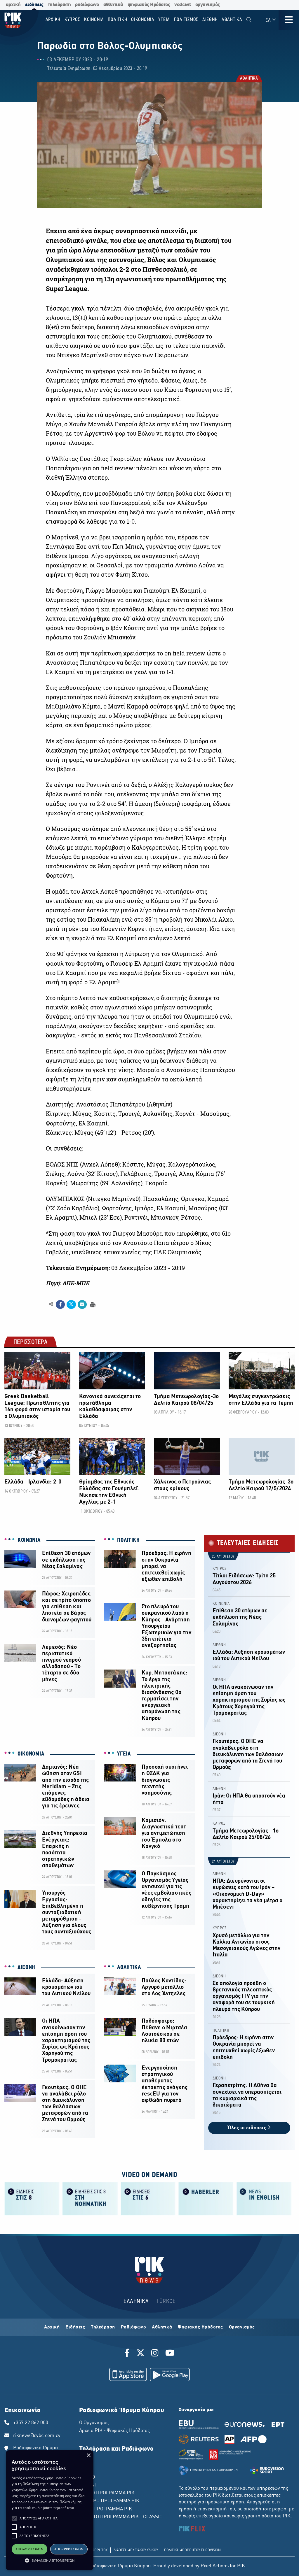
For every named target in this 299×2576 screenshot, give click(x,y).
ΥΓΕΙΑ (124, 1754)
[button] (14, 2518)
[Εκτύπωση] (92, 1304)
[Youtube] (170, 2354)
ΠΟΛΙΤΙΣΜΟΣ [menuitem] (186, 20)
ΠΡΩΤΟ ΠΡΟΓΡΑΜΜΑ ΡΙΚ (107, 2493)
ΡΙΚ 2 (85, 2470)
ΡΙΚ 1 (85, 2461)
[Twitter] (140, 2354)
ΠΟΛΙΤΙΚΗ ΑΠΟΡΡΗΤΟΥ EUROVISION (192, 2550)
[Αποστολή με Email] (82, 1304)
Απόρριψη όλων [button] (69, 2549)
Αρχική (52, 2327)
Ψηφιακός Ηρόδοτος (200, 2327)
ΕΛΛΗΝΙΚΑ (136, 2301)
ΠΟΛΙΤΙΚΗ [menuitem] (117, 20)
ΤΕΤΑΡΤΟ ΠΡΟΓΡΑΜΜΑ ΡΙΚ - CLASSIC (121, 2517)
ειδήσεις (34, 5)
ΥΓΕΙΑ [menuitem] (164, 20)
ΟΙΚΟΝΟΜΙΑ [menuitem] (143, 20)
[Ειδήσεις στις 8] (32, 2198)
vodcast (183, 5)
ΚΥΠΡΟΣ (220, 1569)
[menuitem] (249, 20)
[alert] (50, 2510)
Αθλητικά (162, 2327)
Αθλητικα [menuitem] (232, 20)
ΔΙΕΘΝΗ (26, 1967)
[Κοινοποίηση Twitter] (71, 1304)
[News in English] (264, 2198)
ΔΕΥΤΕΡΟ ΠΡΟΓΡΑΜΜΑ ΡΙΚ (109, 2501)
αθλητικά (113, 5)
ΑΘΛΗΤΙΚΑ (249, 79)
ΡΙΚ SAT (88, 2485)
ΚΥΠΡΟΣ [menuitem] (72, 20)
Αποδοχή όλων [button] (29, 2549)
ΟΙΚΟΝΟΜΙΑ (31, 1754)
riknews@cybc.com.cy (37, 2436)
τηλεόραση (59, 5)
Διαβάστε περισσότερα (56, 2508)
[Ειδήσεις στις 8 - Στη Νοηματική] (90, 2198)
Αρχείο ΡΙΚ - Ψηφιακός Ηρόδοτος (114, 2431)
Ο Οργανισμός (94, 2423)
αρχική (13, 5)
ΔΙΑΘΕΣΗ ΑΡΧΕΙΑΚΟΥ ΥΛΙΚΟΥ (136, 2550)
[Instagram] (155, 2354)
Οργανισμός (242, 2327)
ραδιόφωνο (87, 5)
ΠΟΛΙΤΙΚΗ (128, 1540)
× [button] (88, 2455)
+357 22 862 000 (31, 2423)
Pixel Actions (215, 2566)
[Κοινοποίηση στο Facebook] (60, 1304)
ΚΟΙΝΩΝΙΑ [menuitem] (94, 20)
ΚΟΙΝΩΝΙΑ (29, 1540)
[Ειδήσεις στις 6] (148, 2198)
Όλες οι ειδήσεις (248, 2128)
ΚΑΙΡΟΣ (219, 1824)
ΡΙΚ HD (87, 2477)
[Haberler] (206, 2198)
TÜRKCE (166, 2301)
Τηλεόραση (103, 2327)
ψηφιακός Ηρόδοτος (149, 5)
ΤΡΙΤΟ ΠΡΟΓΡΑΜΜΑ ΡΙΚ (106, 2509)
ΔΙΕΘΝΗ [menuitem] (210, 20)
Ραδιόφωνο (134, 2327)
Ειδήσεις (75, 2327)
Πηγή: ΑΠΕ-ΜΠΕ (67, 1283)
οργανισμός (208, 5)
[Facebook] (128, 2354)
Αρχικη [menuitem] (53, 20)
